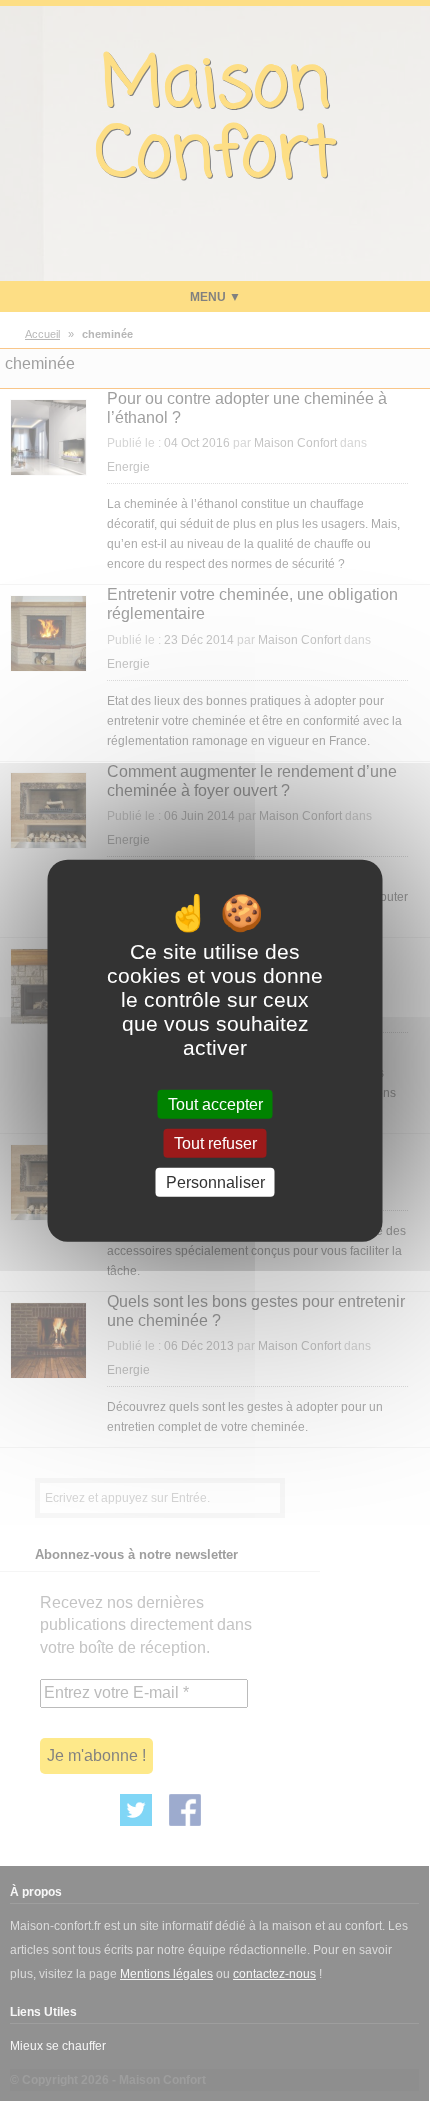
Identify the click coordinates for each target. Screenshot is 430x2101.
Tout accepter (215, 1103)
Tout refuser (215, 1142)
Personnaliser (215, 1182)
